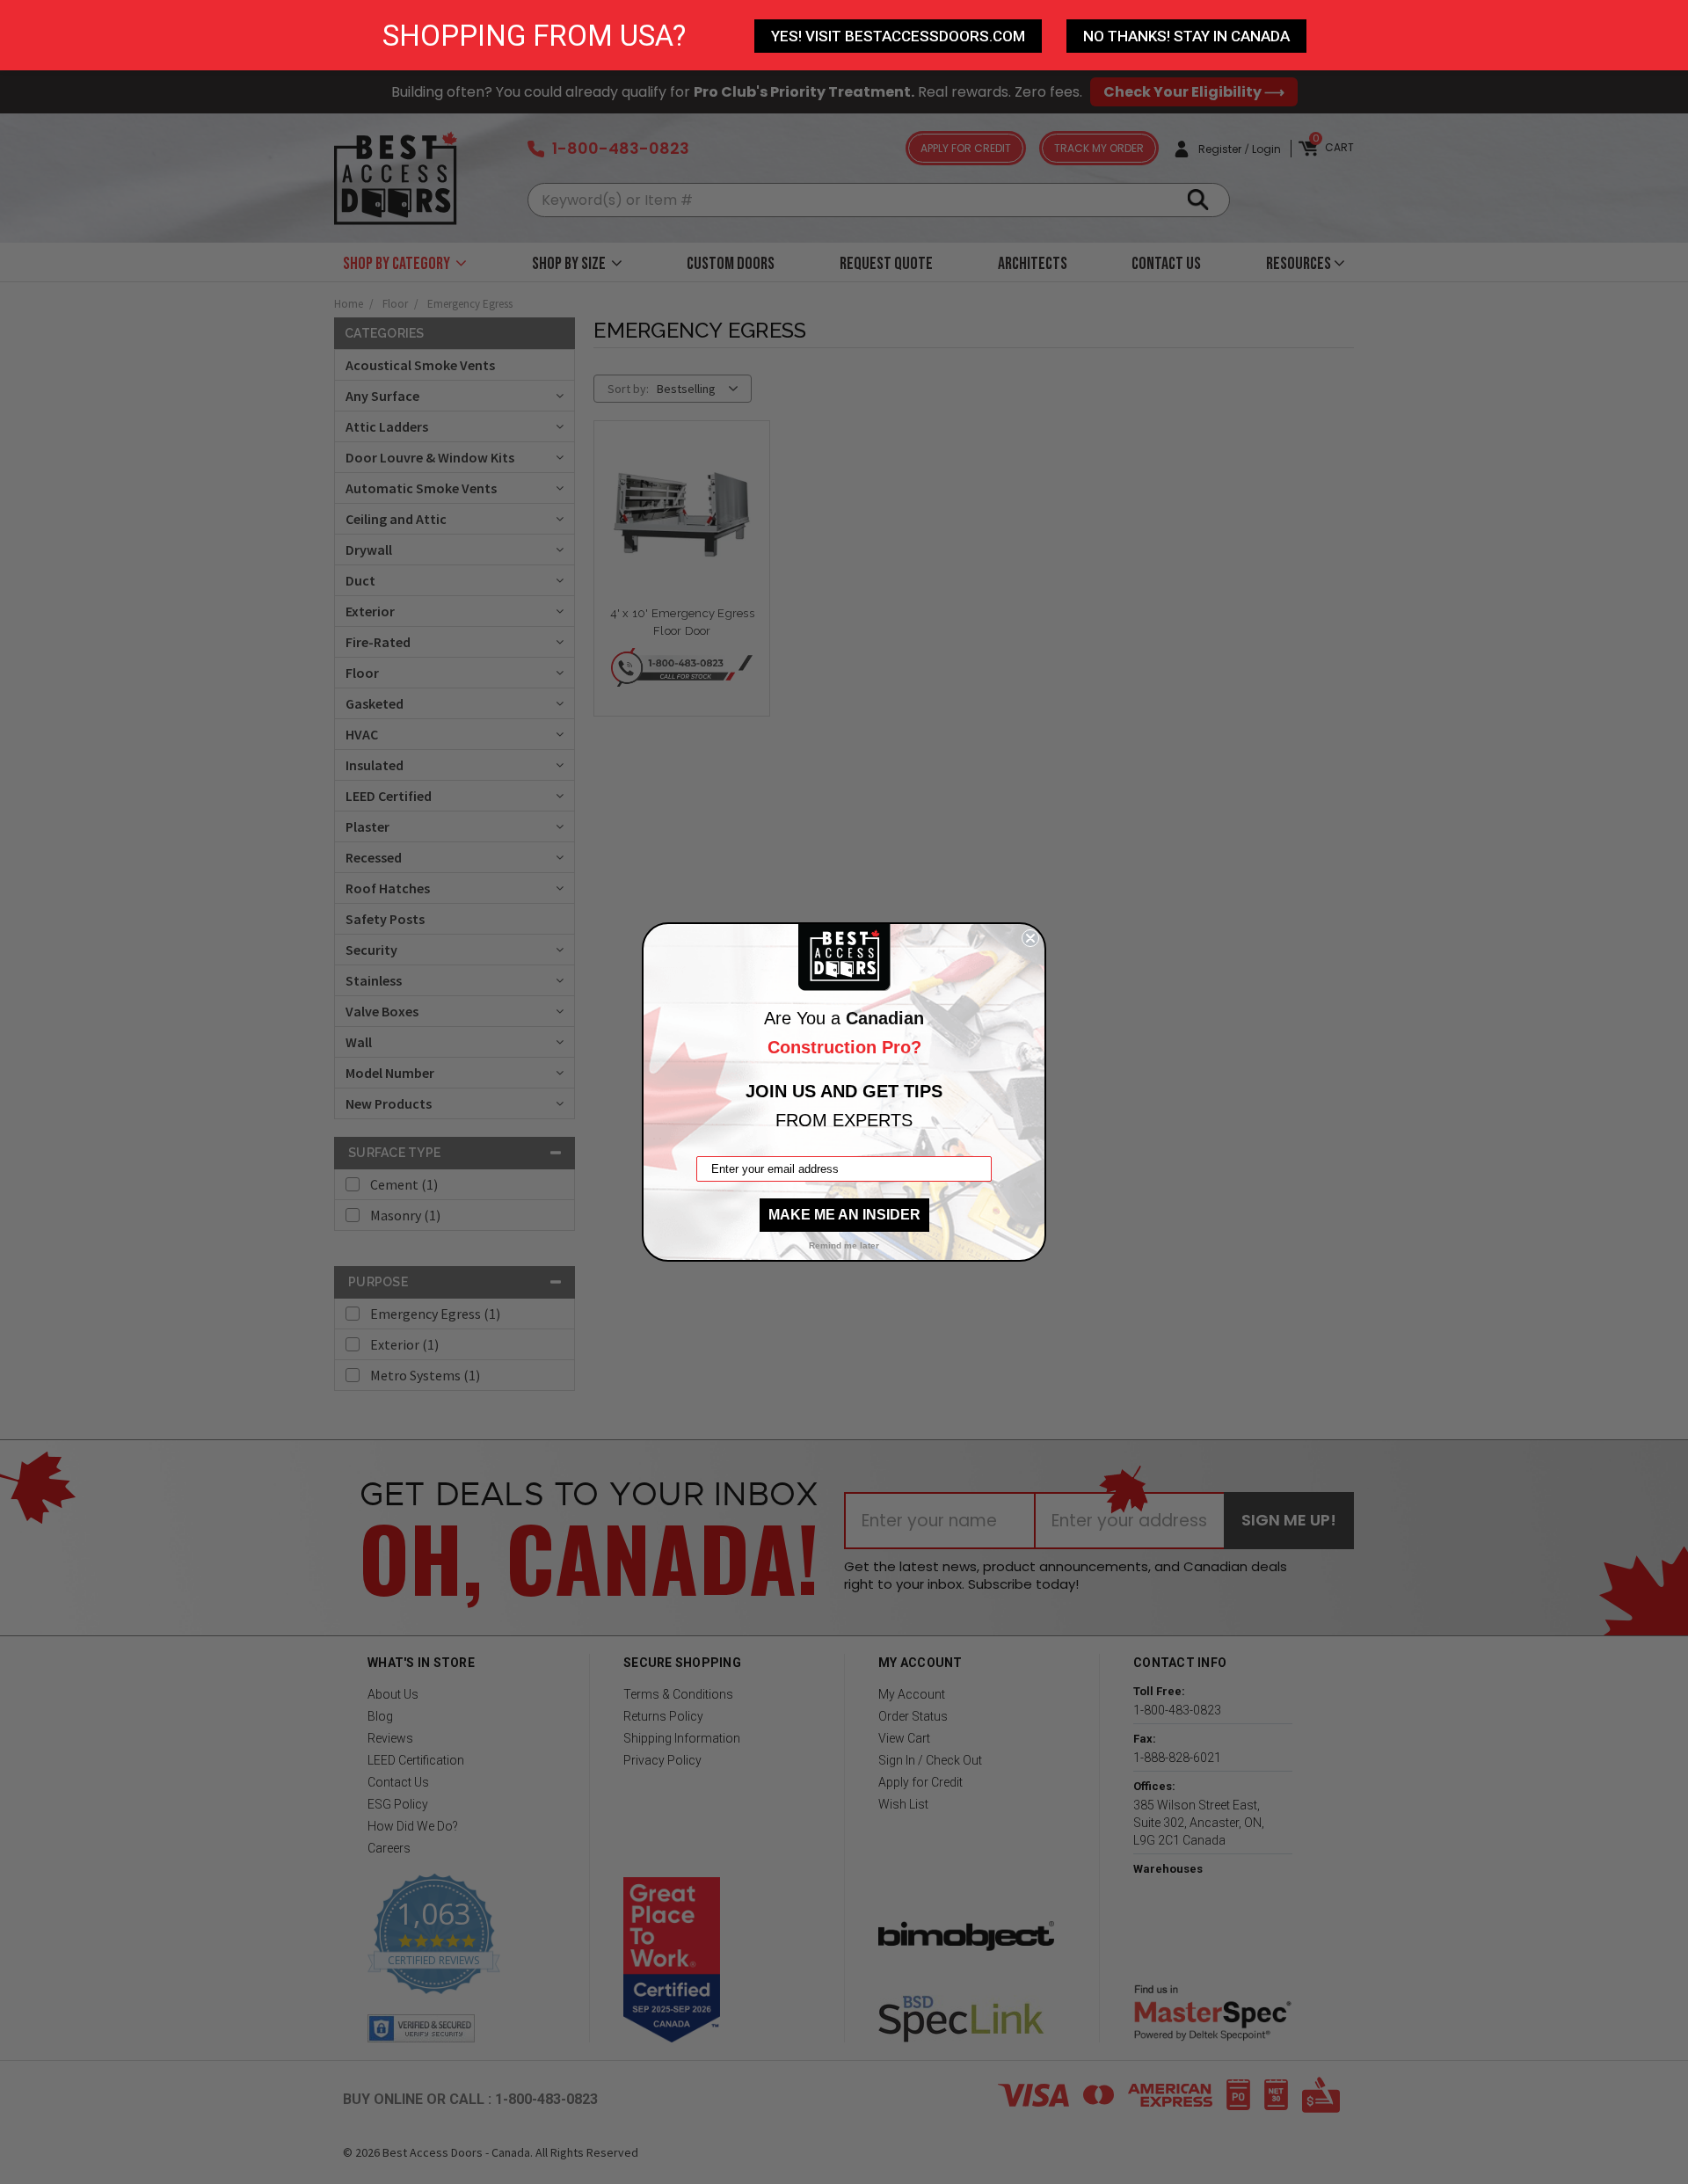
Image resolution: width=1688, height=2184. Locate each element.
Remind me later (844, 1245)
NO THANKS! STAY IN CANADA (1186, 36)
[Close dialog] (1030, 938)
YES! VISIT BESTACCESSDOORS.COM (898, 36)
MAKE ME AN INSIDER (844, 1215)
